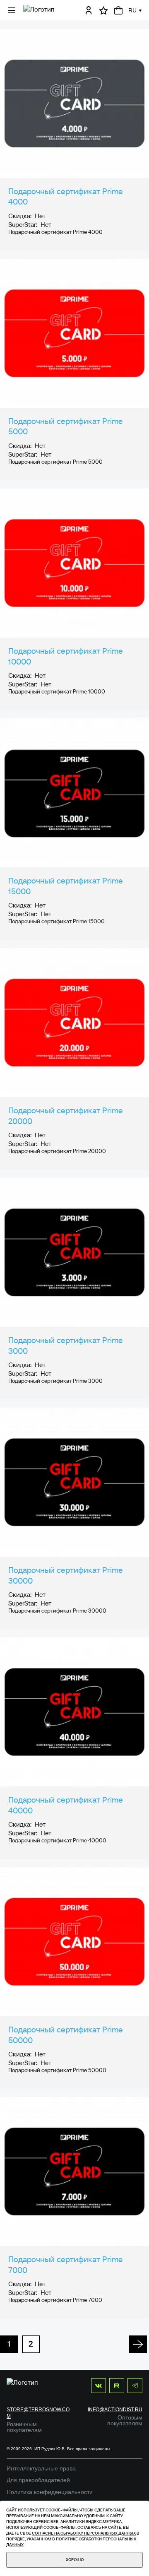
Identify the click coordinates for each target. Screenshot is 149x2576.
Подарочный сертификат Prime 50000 (66, 2035)
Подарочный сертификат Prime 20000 (66, 1116)
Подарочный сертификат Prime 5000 (66, 426)
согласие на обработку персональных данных (84, 2533)
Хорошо (75, 2560)
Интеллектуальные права (41, 2468)
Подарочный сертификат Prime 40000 (66, 1805)
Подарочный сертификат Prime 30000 (66, 1575)
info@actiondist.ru (115, 2410)
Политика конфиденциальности (50, 2492)
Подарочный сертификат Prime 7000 (66, 2265)
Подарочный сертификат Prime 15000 (66, 886)
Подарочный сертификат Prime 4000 (66, 197)
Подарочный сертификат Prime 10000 (66, 656)
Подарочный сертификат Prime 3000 (66, 1346)
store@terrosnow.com (38, 2413)
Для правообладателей (38, 2480)
